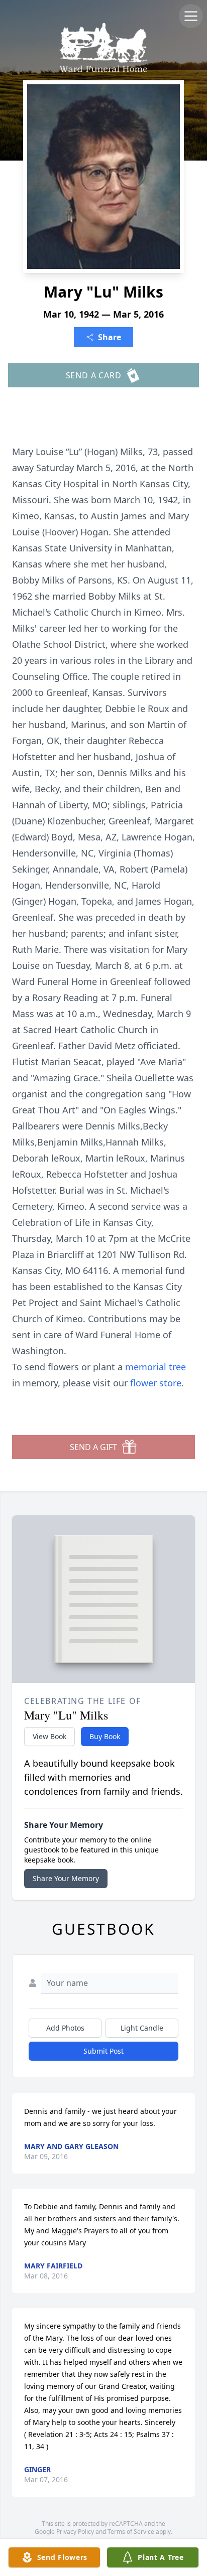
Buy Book (105, 1736)
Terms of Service (131, 2532)
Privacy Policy (75, 2532)
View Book (49, 1736)
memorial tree (156, 1367)
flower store (156, 1383)
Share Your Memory (66, 1878)
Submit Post (103, 2051)
